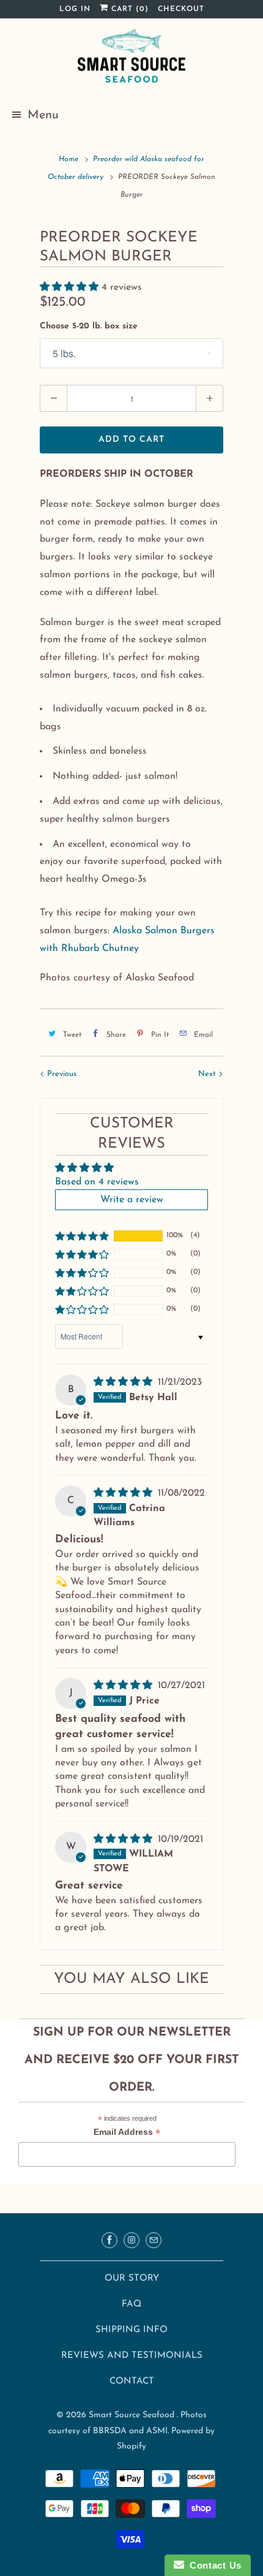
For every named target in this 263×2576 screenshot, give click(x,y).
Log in (75, 9)
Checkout (181, 9)
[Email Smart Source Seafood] (154, 2240)
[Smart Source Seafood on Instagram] (131, 2240)
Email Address (127, 2133)
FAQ (131, 2304)
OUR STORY (132, 2279)
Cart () (128, 9)
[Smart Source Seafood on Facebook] (109, 2240)
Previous (61, 1074)
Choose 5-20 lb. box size (89, 326)
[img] (124, 1382)
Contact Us (213, 2565)
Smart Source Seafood (133, 2415)
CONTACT (132, 2381)
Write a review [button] (132, 1200)
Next (208, 1074)
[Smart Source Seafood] (131, 58)
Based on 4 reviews (97, 1182)
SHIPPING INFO (131, 2330)
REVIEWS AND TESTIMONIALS (132, 2356)
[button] (71, 287)
